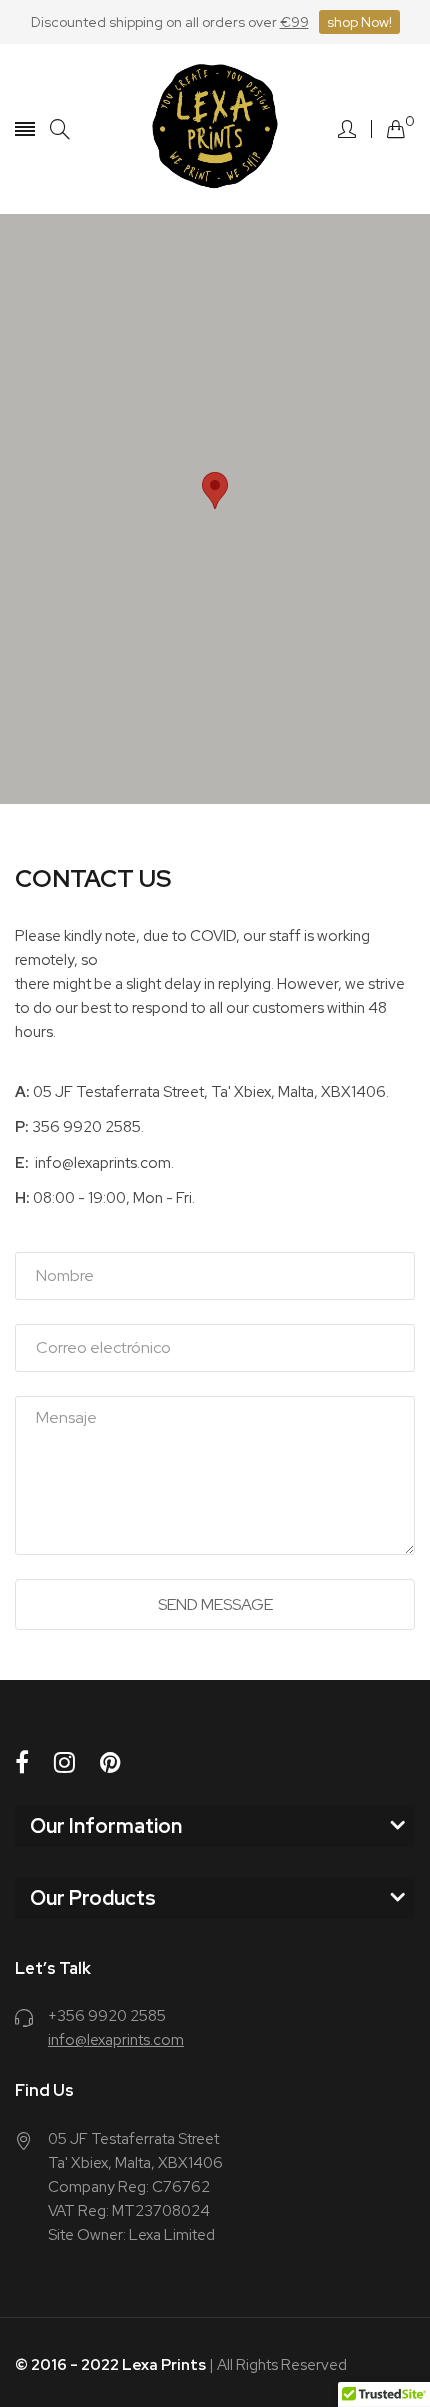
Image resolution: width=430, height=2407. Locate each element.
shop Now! (359, 22)
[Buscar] (60, 129)
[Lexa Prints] (215, 129)
